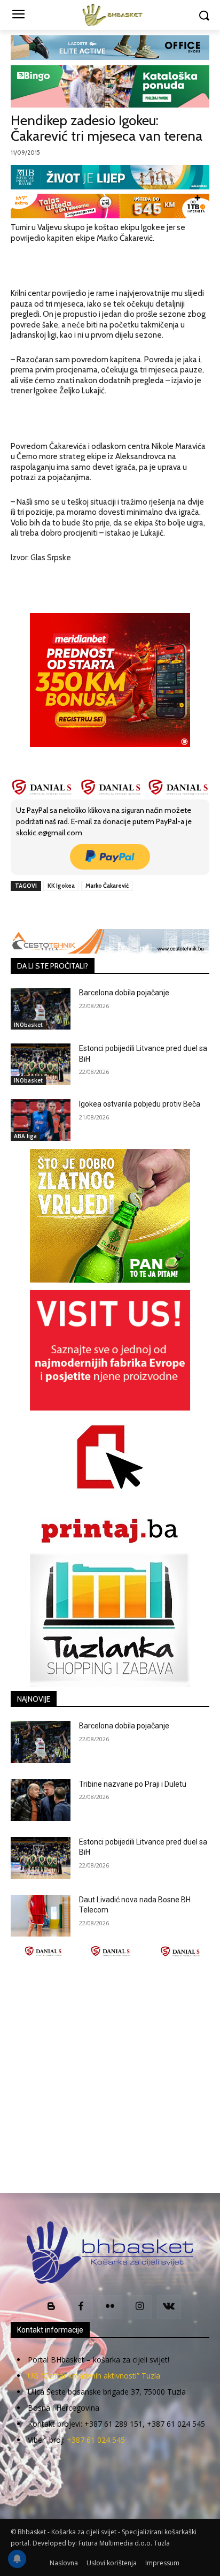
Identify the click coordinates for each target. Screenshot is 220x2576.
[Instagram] (140, 2307)
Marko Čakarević (107, 886)
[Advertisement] (110, 2075)
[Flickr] (110, 2307)
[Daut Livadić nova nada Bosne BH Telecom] (41, 1916)
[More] (154, 910)
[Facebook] (55, 910)
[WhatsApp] (129, 910)
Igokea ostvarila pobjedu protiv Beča (140, 1104)
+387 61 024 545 (96, 2440)
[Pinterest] (104, 910)
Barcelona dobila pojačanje (124, 993)
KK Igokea (61, 886)
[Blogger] (52, 2307)
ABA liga (25, 1136)
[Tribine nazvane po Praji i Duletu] (41, 1800)
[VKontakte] (169, 2307)
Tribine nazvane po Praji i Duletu (133, 1784)
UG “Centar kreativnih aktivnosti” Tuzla (94, 2376)
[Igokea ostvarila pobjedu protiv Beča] (41, 1120)
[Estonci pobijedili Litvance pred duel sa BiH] (41, 1064)
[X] (80, 910)
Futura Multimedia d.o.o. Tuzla (124, 2543)
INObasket (28, 1025)
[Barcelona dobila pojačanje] (41, 1009)
